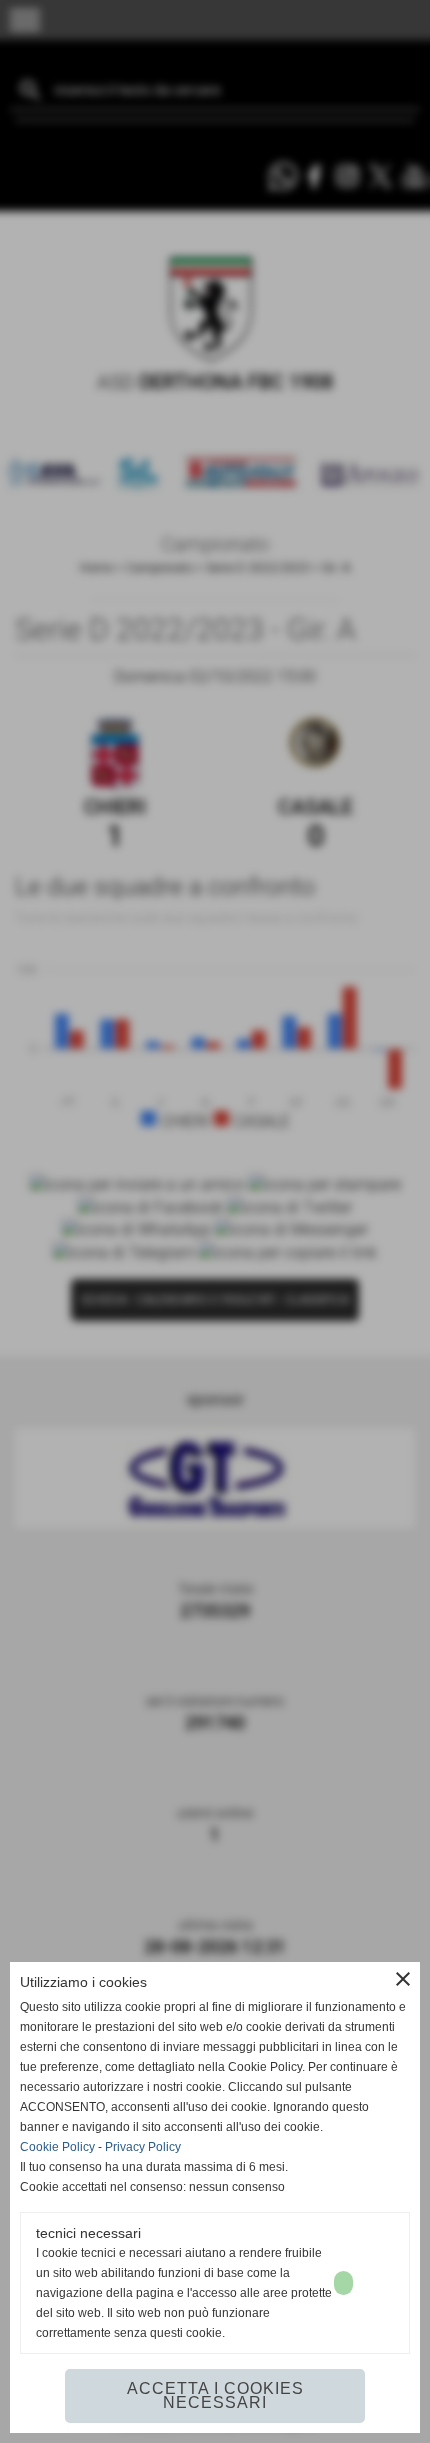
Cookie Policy (57, 2147)
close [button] (403, 1979)
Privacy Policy (143, 2147)
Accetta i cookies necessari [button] (215, 2395)
